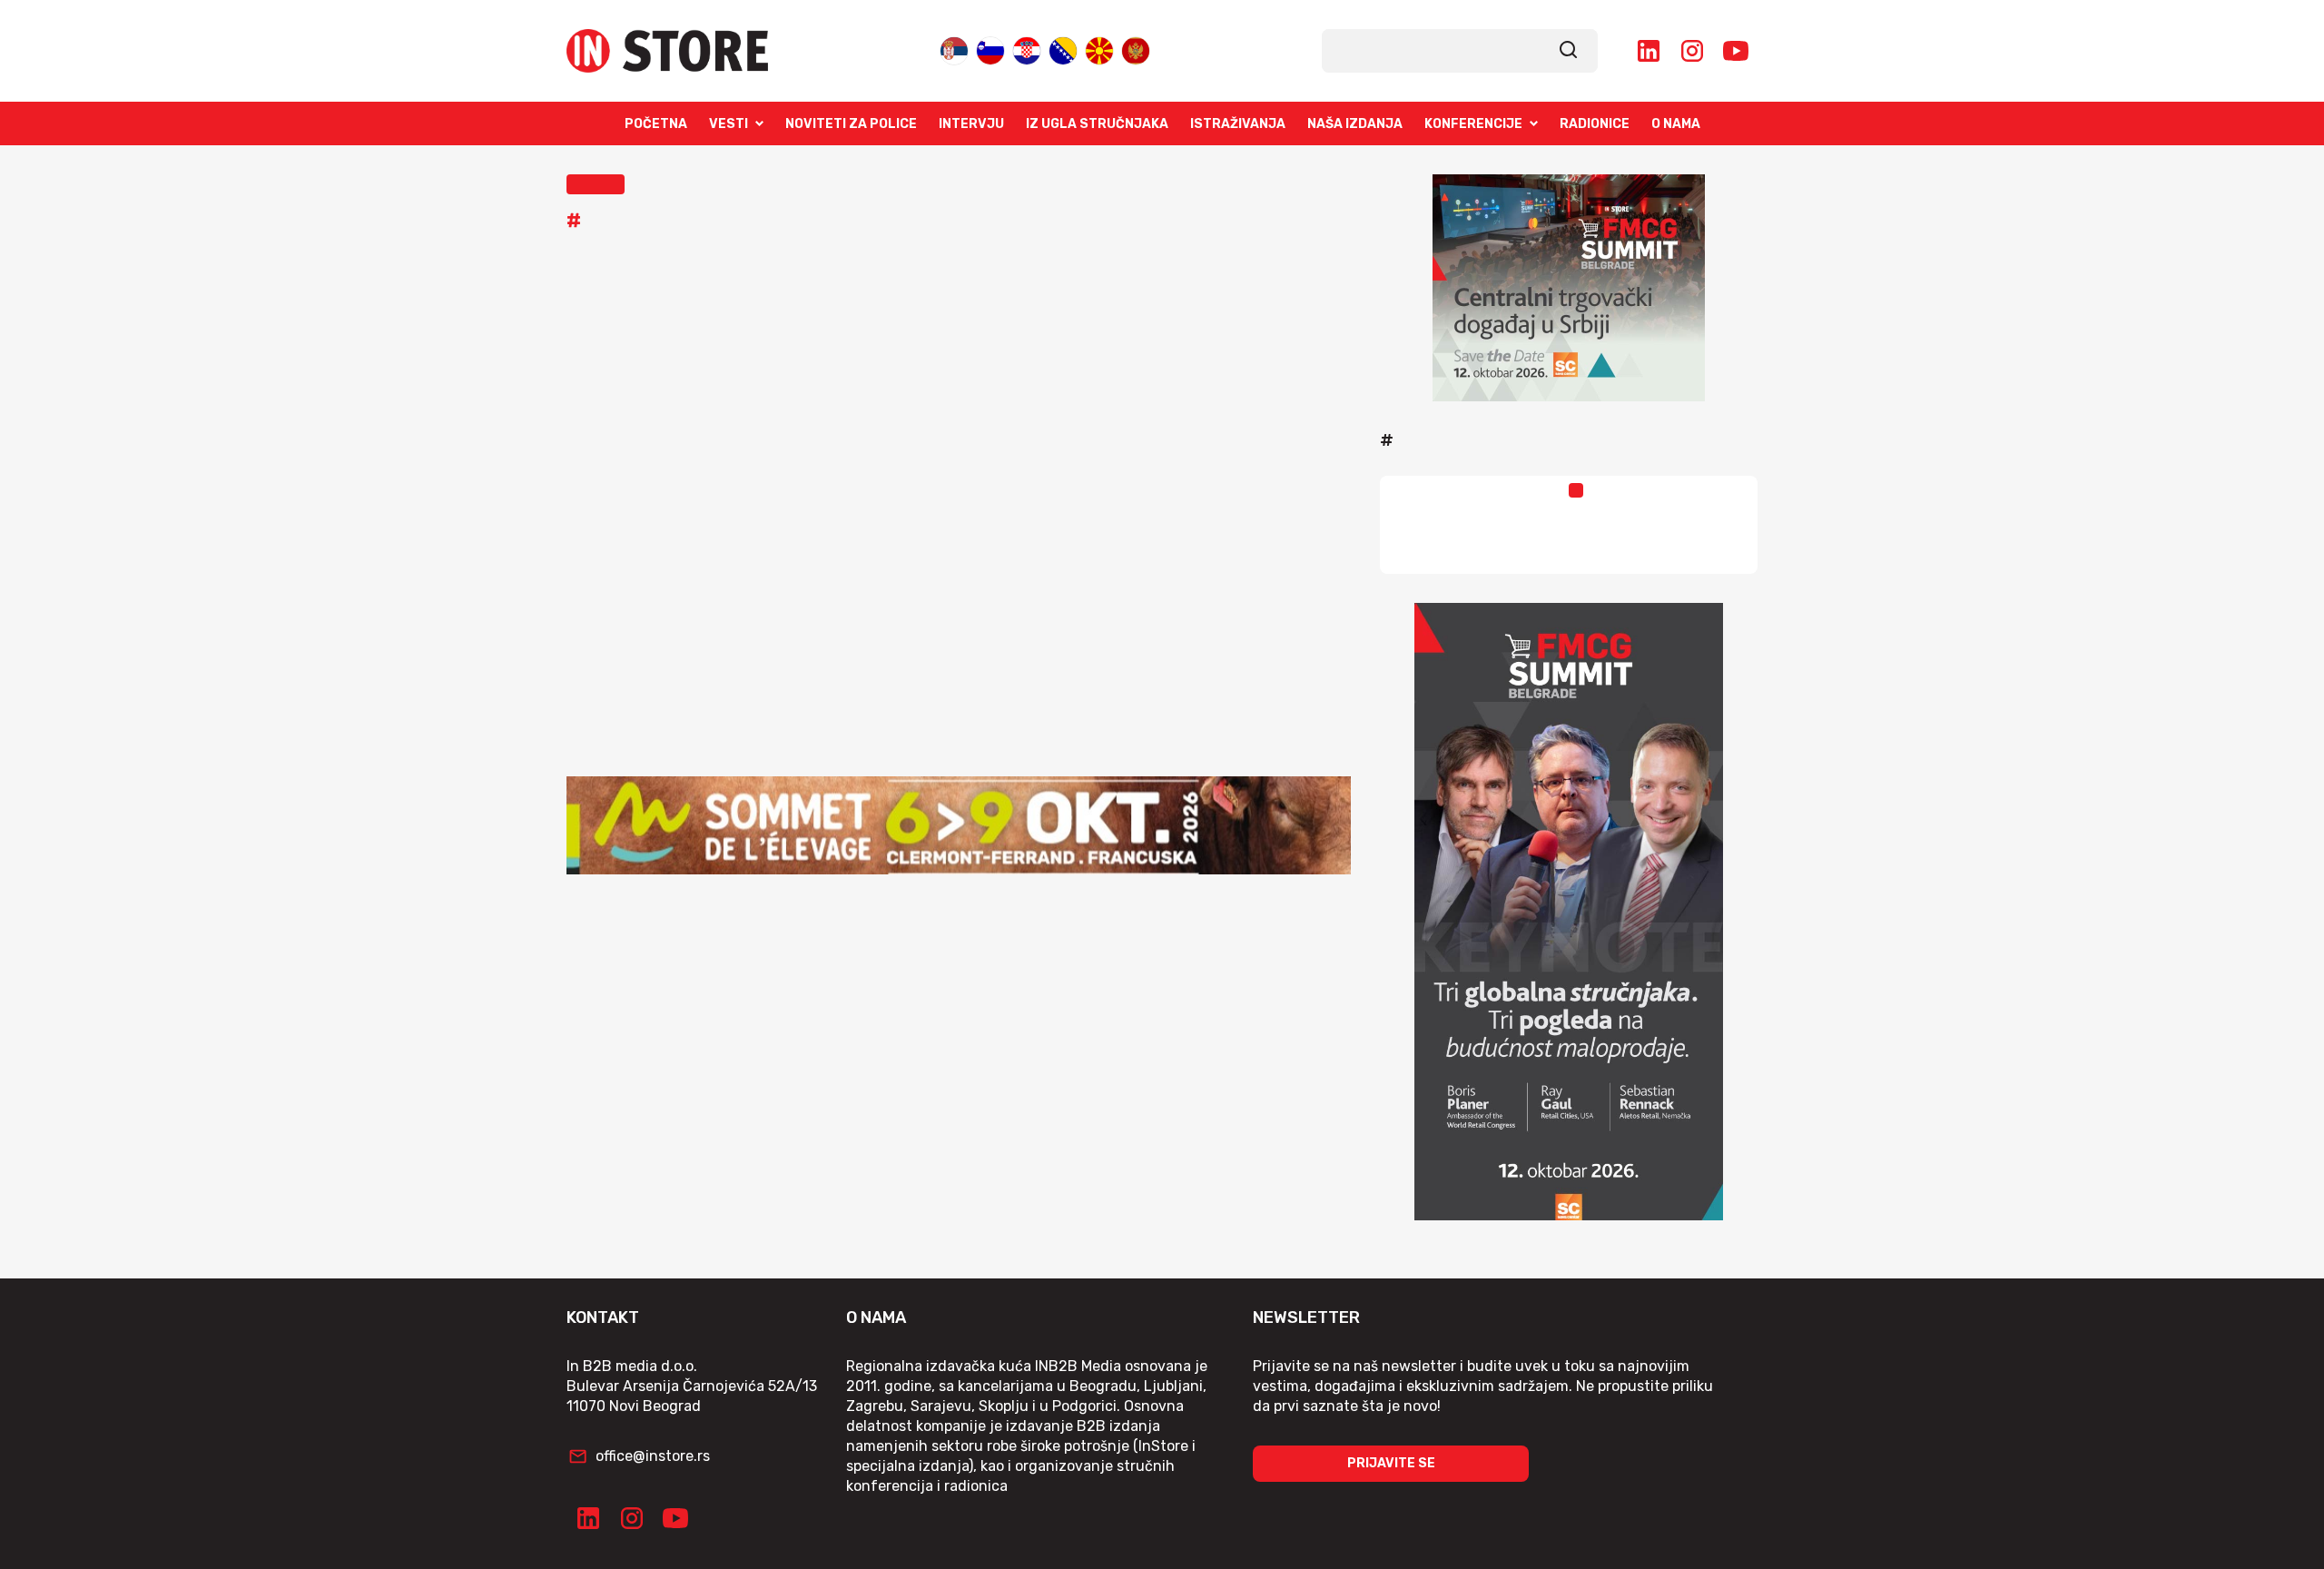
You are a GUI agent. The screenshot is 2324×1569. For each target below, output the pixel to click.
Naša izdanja (1355, 124)
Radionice (1595, 124)
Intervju (971, 124)
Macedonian (1099, 47)
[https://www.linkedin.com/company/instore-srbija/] (1649, 51)
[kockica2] (1569, 288)
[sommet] (959, 825)
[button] (596, 184)
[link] (1569, 51)
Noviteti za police (851, 124)
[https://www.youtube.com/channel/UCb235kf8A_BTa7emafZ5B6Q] (1736, 51)
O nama (1676, 124)
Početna (656, 124)
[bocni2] (1569, 912)
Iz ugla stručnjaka (1097, 124)
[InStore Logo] (667, 51)
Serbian (954, 47)
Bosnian (1063, 47)
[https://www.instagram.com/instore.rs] (1692, 51)
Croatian (1027, 47)
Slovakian (990, 47)
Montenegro (1136, 47)
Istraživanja (1238, 124)
